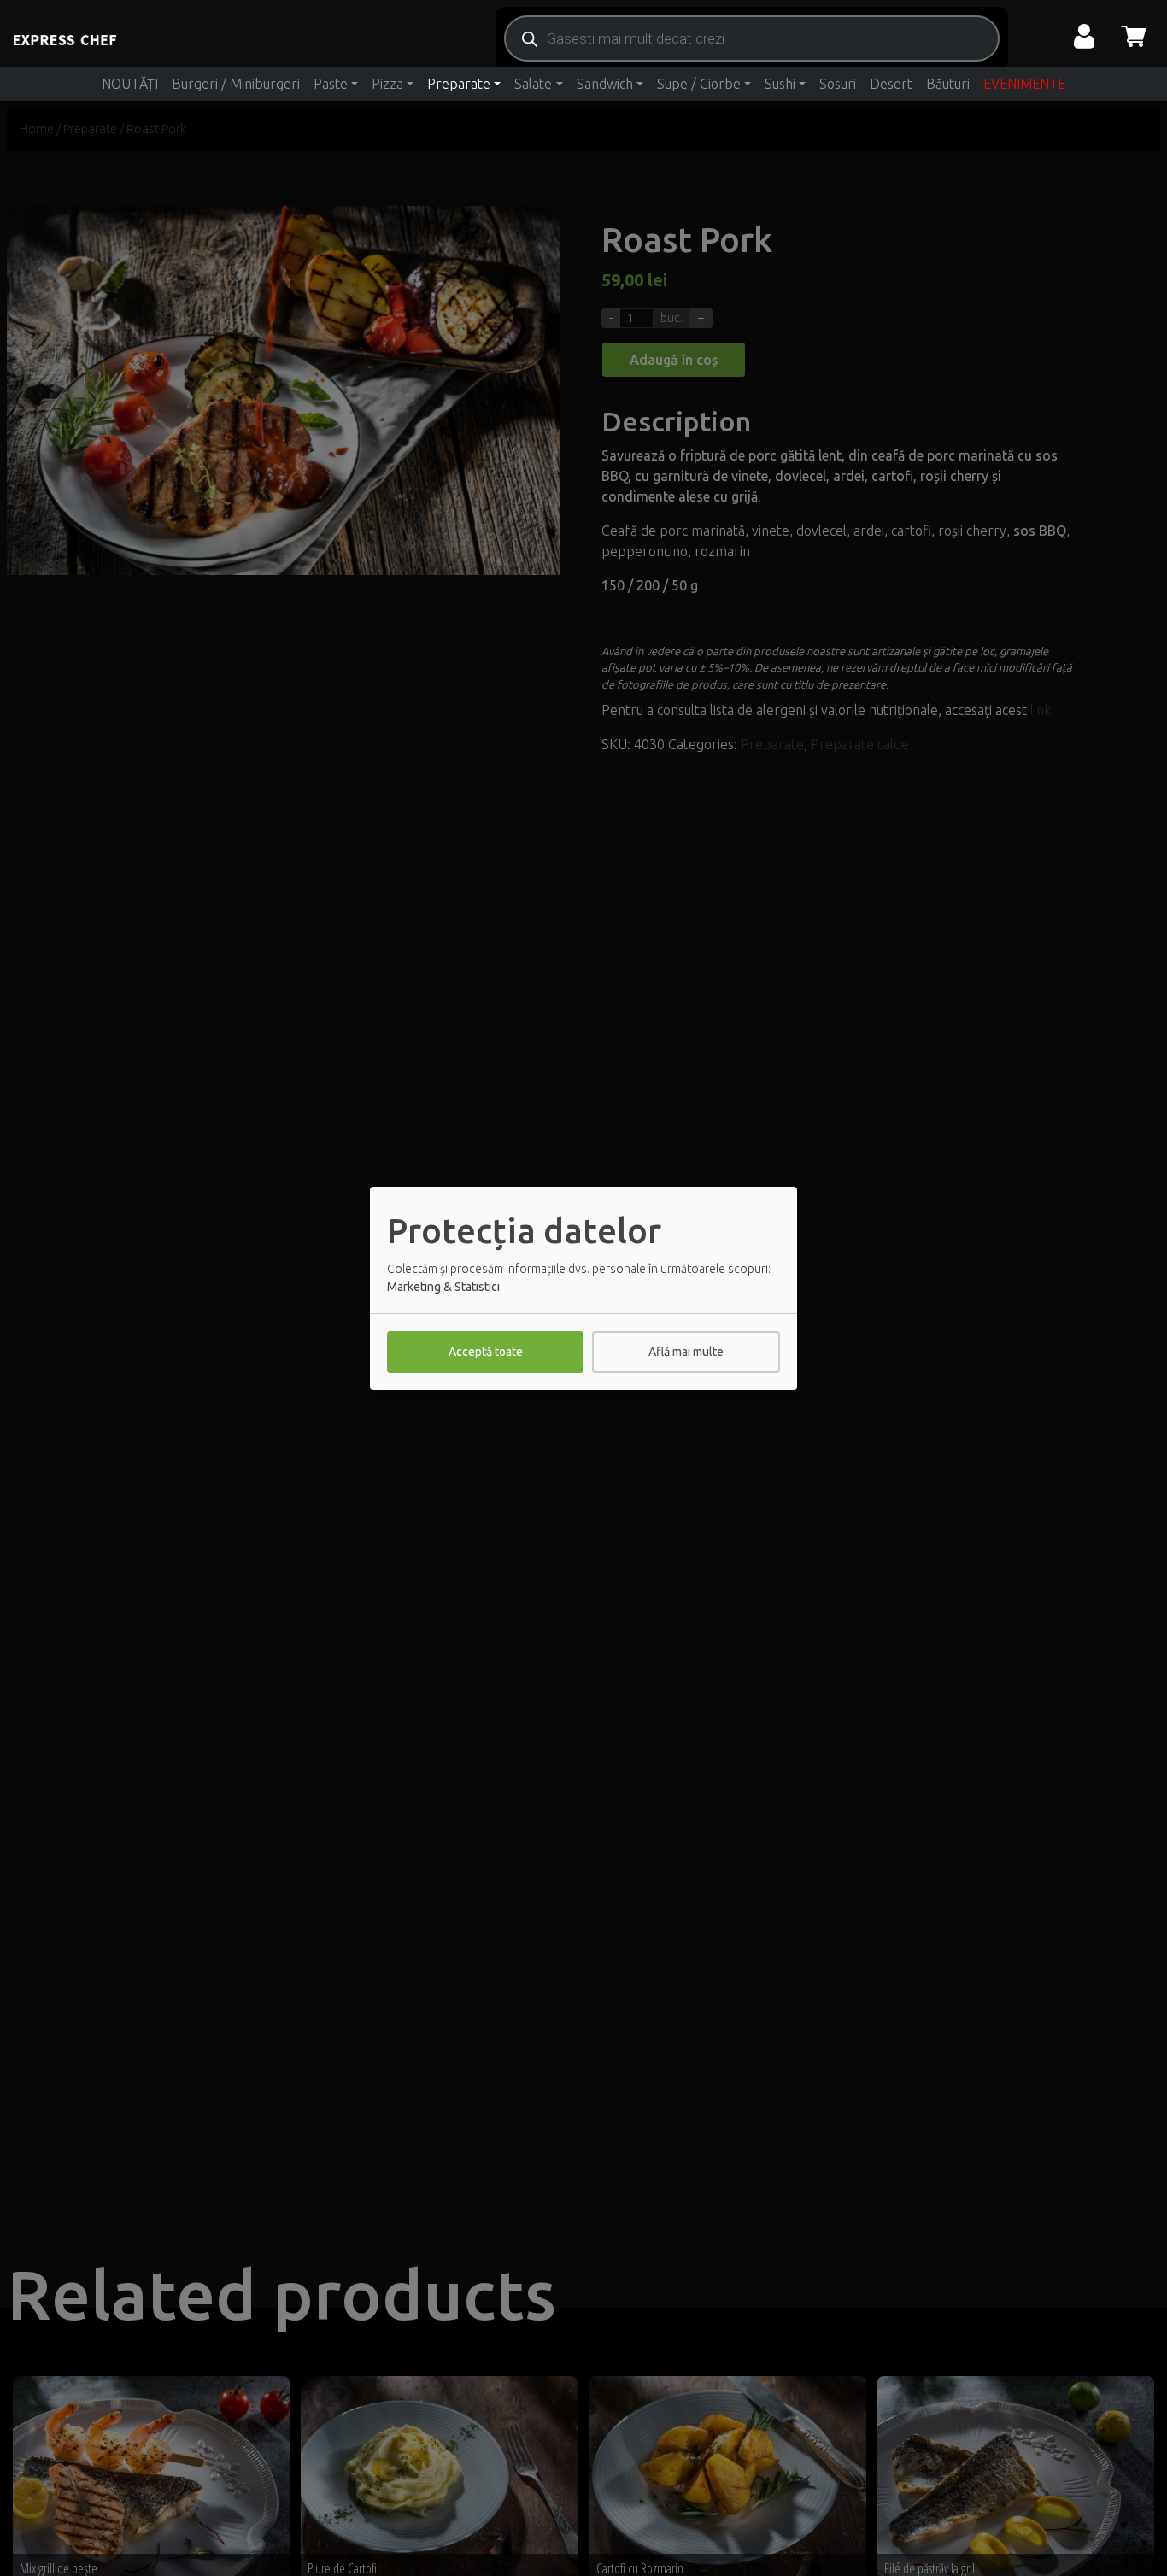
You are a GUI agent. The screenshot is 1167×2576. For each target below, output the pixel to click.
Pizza (387, 84)
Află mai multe (686, 1352)
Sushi (780, 84)
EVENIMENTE (1024, 84)
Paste (331, 84)
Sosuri (838, 84)
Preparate (459, 84)
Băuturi (948, 84)
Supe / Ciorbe (699, 84)
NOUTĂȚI (130, 84)
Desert (891, 84)
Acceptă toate (486, 1352)
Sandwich (605, 84)
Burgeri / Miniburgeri (236, 84)
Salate (533, 84)
